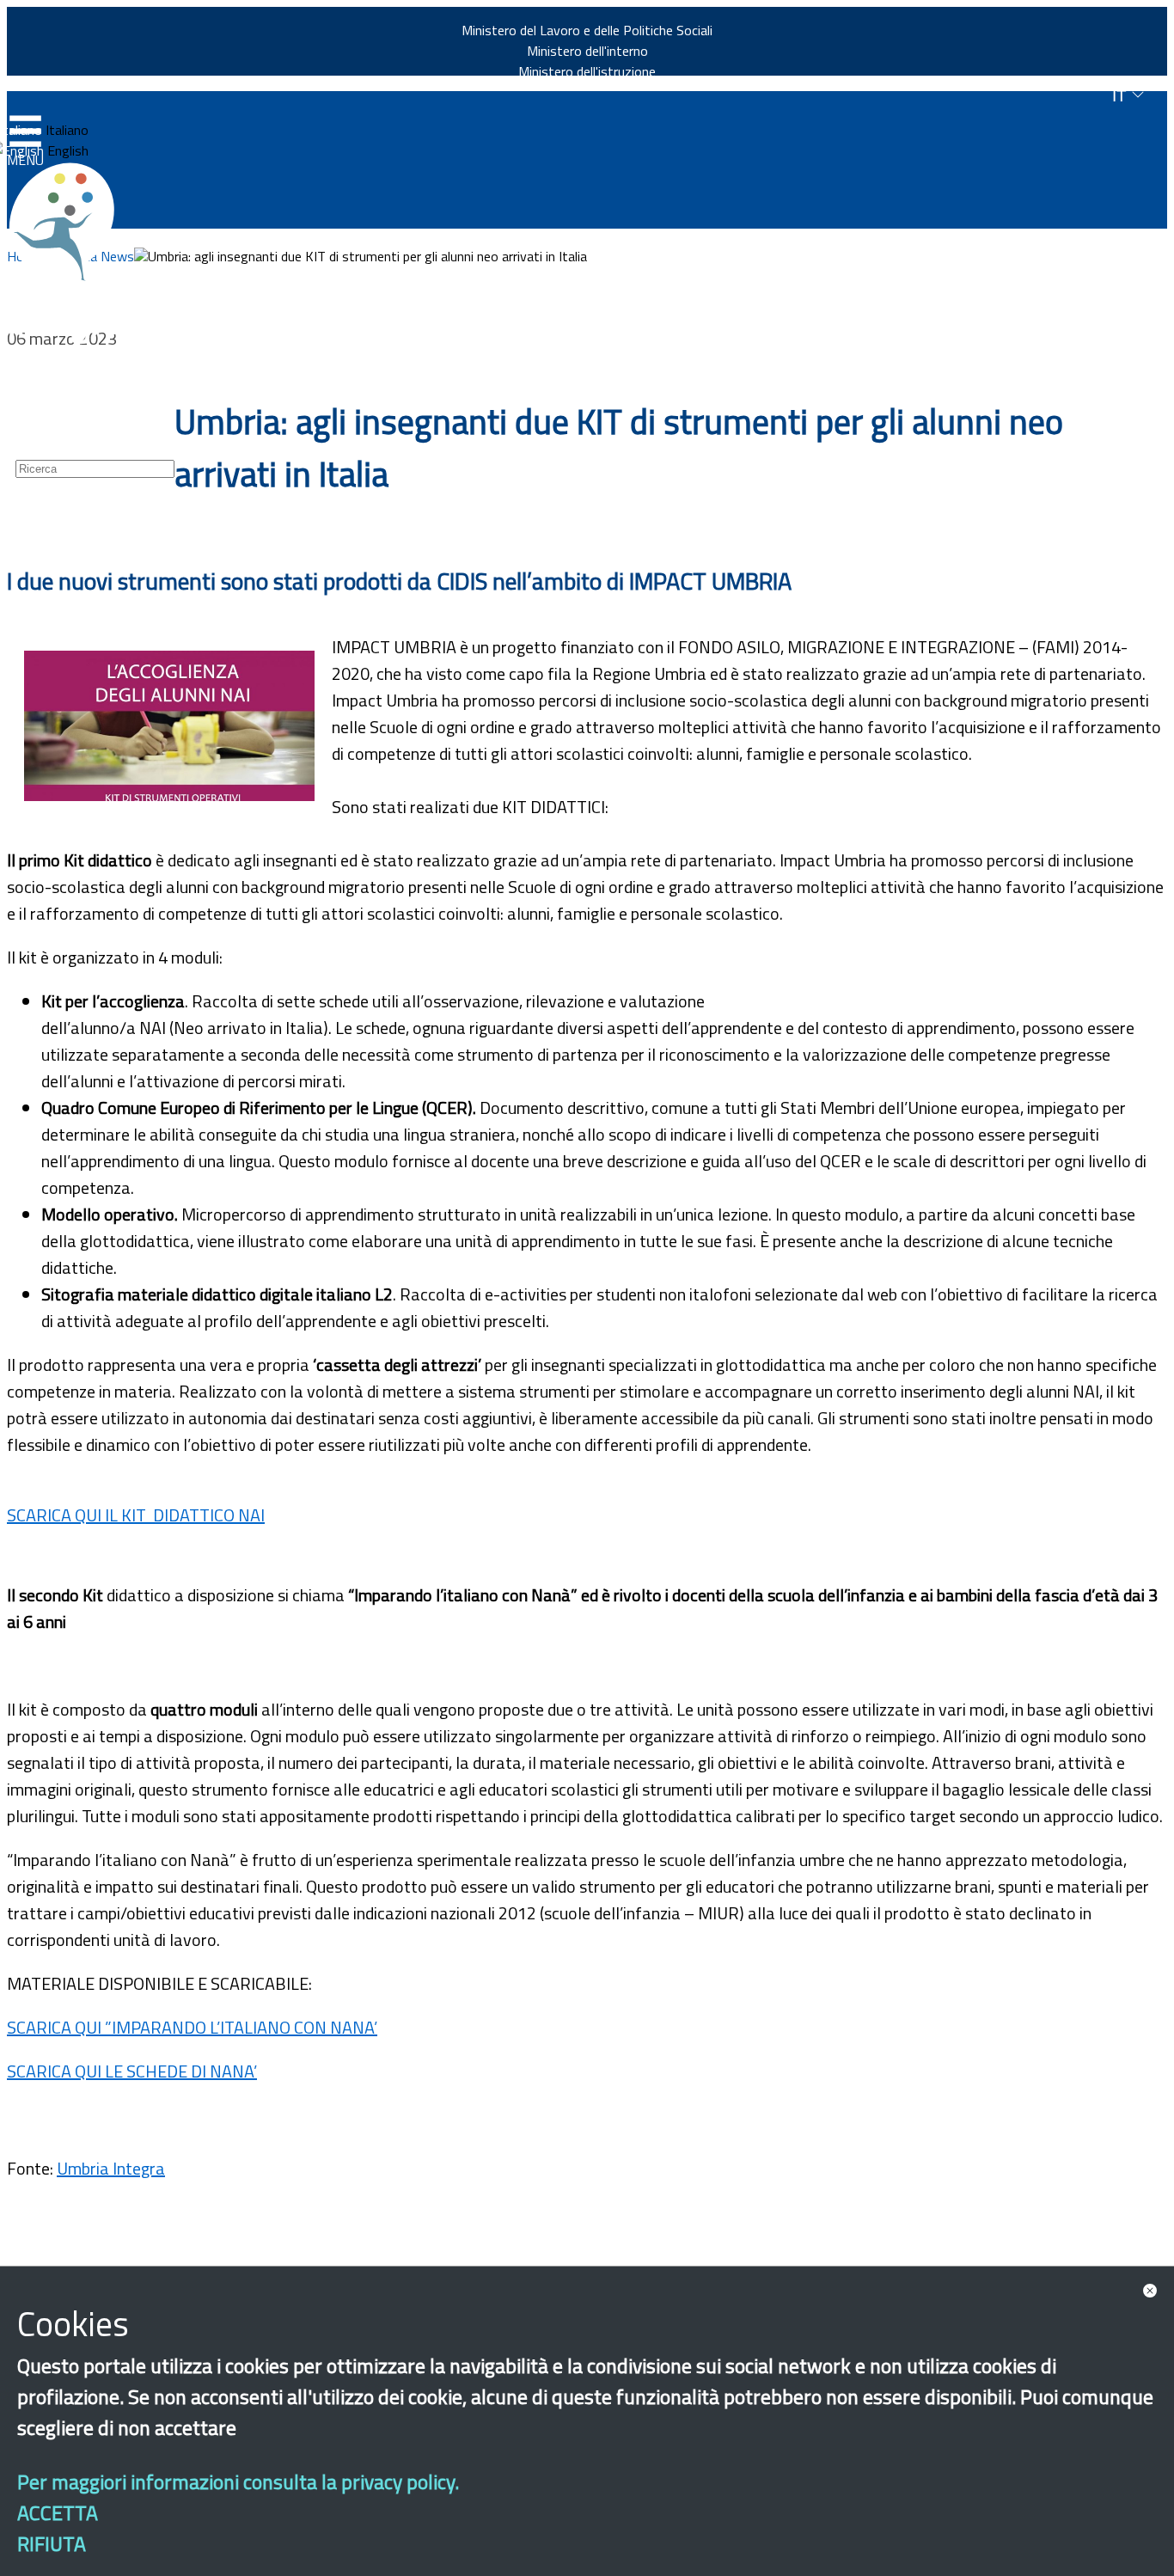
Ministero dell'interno (587, 51)
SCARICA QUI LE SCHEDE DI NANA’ (132, 2071)
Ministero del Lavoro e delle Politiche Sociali (587, 30)
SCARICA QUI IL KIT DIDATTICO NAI (136, 1515)
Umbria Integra (111, 2168)
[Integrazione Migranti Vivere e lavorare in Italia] (70, 222)
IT (1122, 96)
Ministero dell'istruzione (587, 71)
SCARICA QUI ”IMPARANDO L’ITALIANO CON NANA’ (192, 2027)
